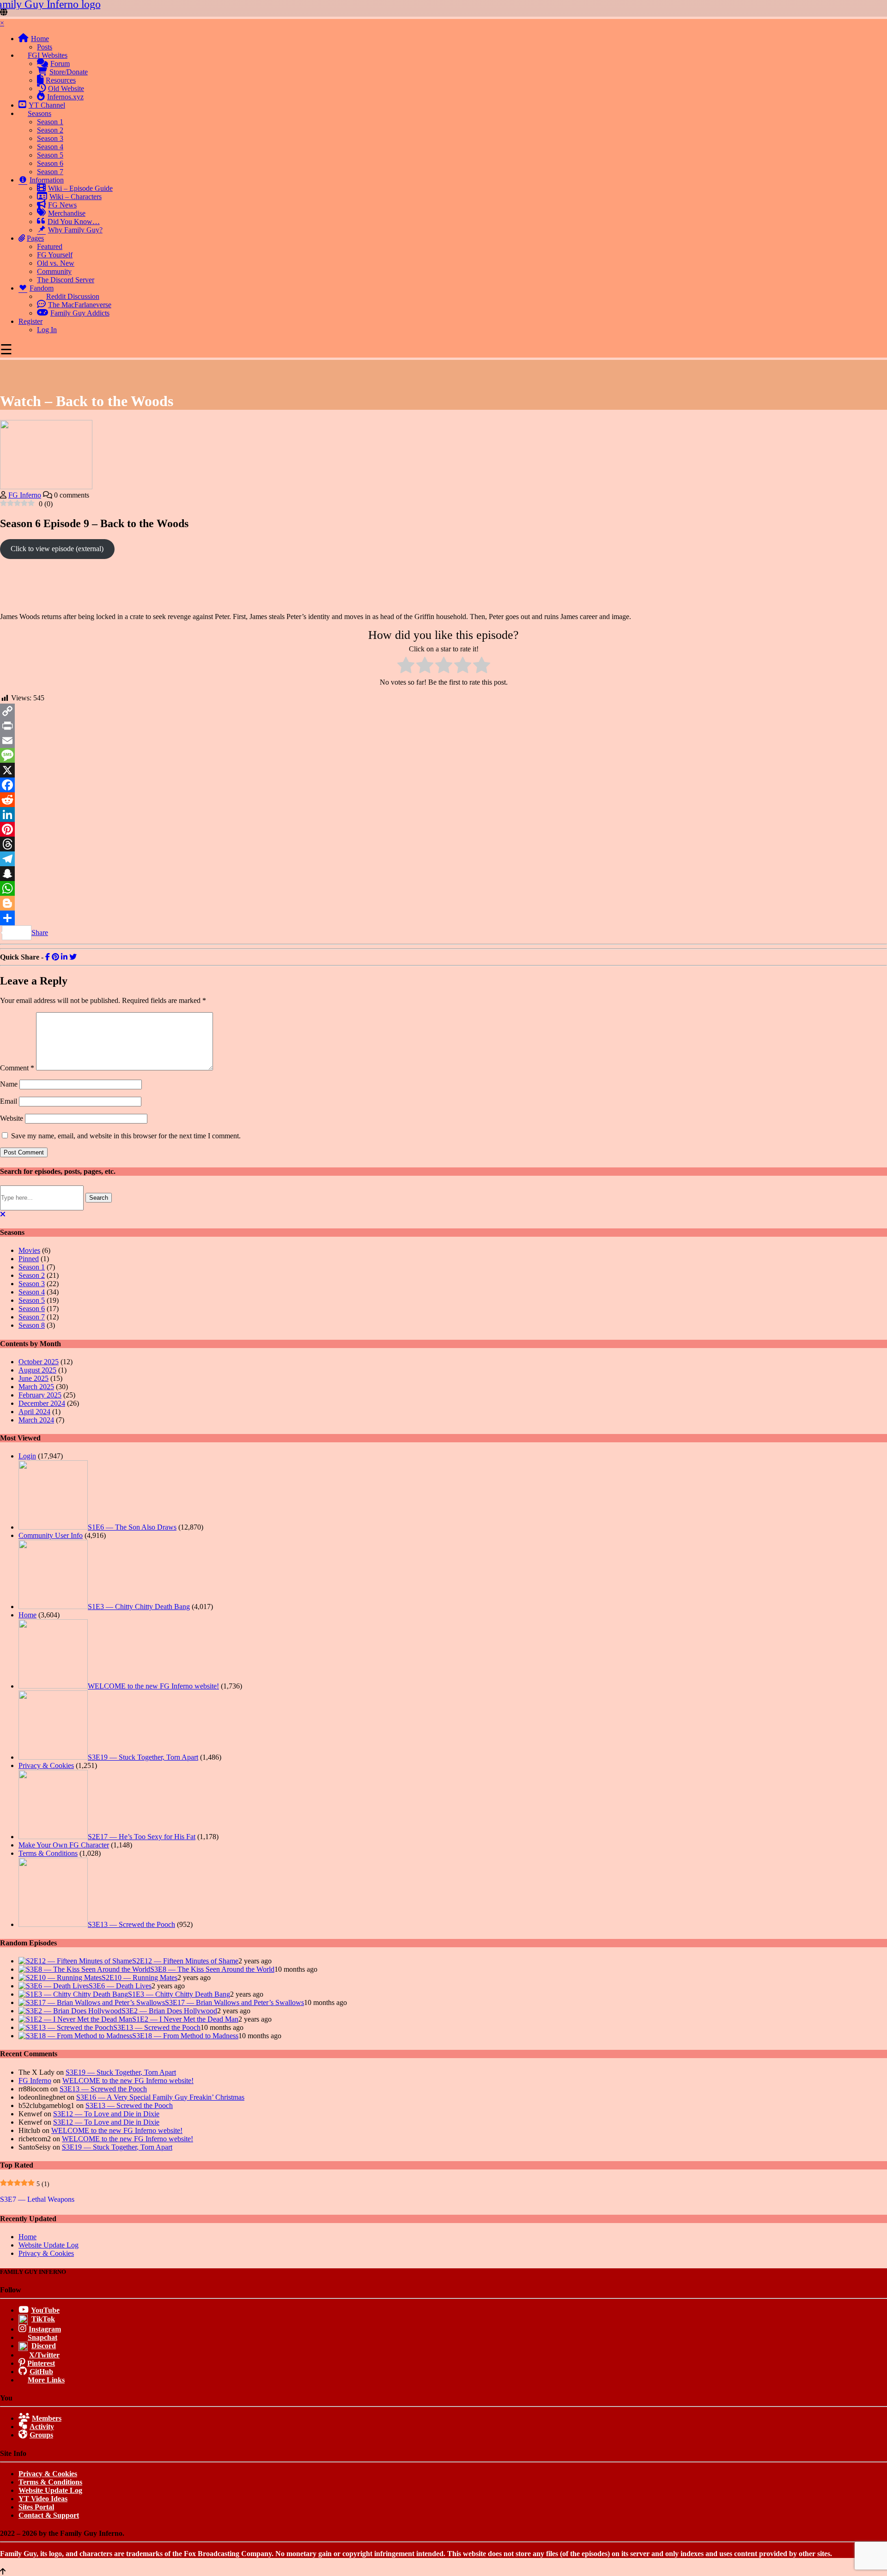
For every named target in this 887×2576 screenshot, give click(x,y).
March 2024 (36, 1420)
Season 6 (50, 163)
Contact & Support (49, 2515)
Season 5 (50, 155)
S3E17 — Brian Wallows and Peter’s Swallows (234, 2002)
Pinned (29, 1259)
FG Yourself (55, 255)
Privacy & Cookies (46, 1765)
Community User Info (51, 1535)
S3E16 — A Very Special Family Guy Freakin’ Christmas (160, 2097)
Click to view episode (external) (57, 549)
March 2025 (36, 1387)
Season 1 (50, 122)
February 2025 (40, 1395)
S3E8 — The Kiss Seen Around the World (212, 1969)
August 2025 (37, 1370)
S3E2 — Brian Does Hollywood (169, 2011)
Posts (45, 47)
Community (54, 271)
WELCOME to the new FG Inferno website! (153, 1686)
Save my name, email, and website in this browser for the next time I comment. (126, 1136)
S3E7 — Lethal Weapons (37, 2199)
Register (30, 321)
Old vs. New (56, 263)
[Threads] (443, 844)
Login (27, 1456)
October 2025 (39, 1362)
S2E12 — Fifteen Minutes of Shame (185, 1961)
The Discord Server (66, 280)
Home (27, 1615)
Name (9, 1084)
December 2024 (42, 1403)
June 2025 (33, 1378)
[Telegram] (443, 859)
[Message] (443, 755)
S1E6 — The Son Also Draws (132, 1527)
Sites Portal (36, 2507)
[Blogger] (443, 903)
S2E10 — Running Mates (140, 1978)
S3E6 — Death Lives (120, 1986)
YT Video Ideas (43, 2499)
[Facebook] (443, 785)
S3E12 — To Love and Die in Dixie (106, 2114)
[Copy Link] (443, 711)
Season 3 (50, 138)
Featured (50, 246)
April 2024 (34, 1412)
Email (9, 1101)
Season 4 (50, 147)
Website (12, 1118)
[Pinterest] (443, 829)
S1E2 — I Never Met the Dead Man (185, 2019)
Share (40, 933)
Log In (47, 330)
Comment (17, 1068)
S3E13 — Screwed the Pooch (131, 1924)
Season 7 (50, 172)
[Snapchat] (443, 874)
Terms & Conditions (48, 1853)
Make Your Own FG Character (64, 1845)
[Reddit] (443, 800)
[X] (443, 770)
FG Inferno (25, 495)
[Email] (443, 741)
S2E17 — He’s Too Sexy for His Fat (142, 1837)
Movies (29, 1250)
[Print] (443, 726)
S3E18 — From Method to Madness (185, 2036)
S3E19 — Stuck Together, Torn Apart (143, 1757)
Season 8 (32, 1325)
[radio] (406, 666)
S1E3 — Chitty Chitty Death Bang (139, 1607)
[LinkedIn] (443, 814)
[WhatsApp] (443, 888)
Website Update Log (49, 2245)
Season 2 (50, 130)
